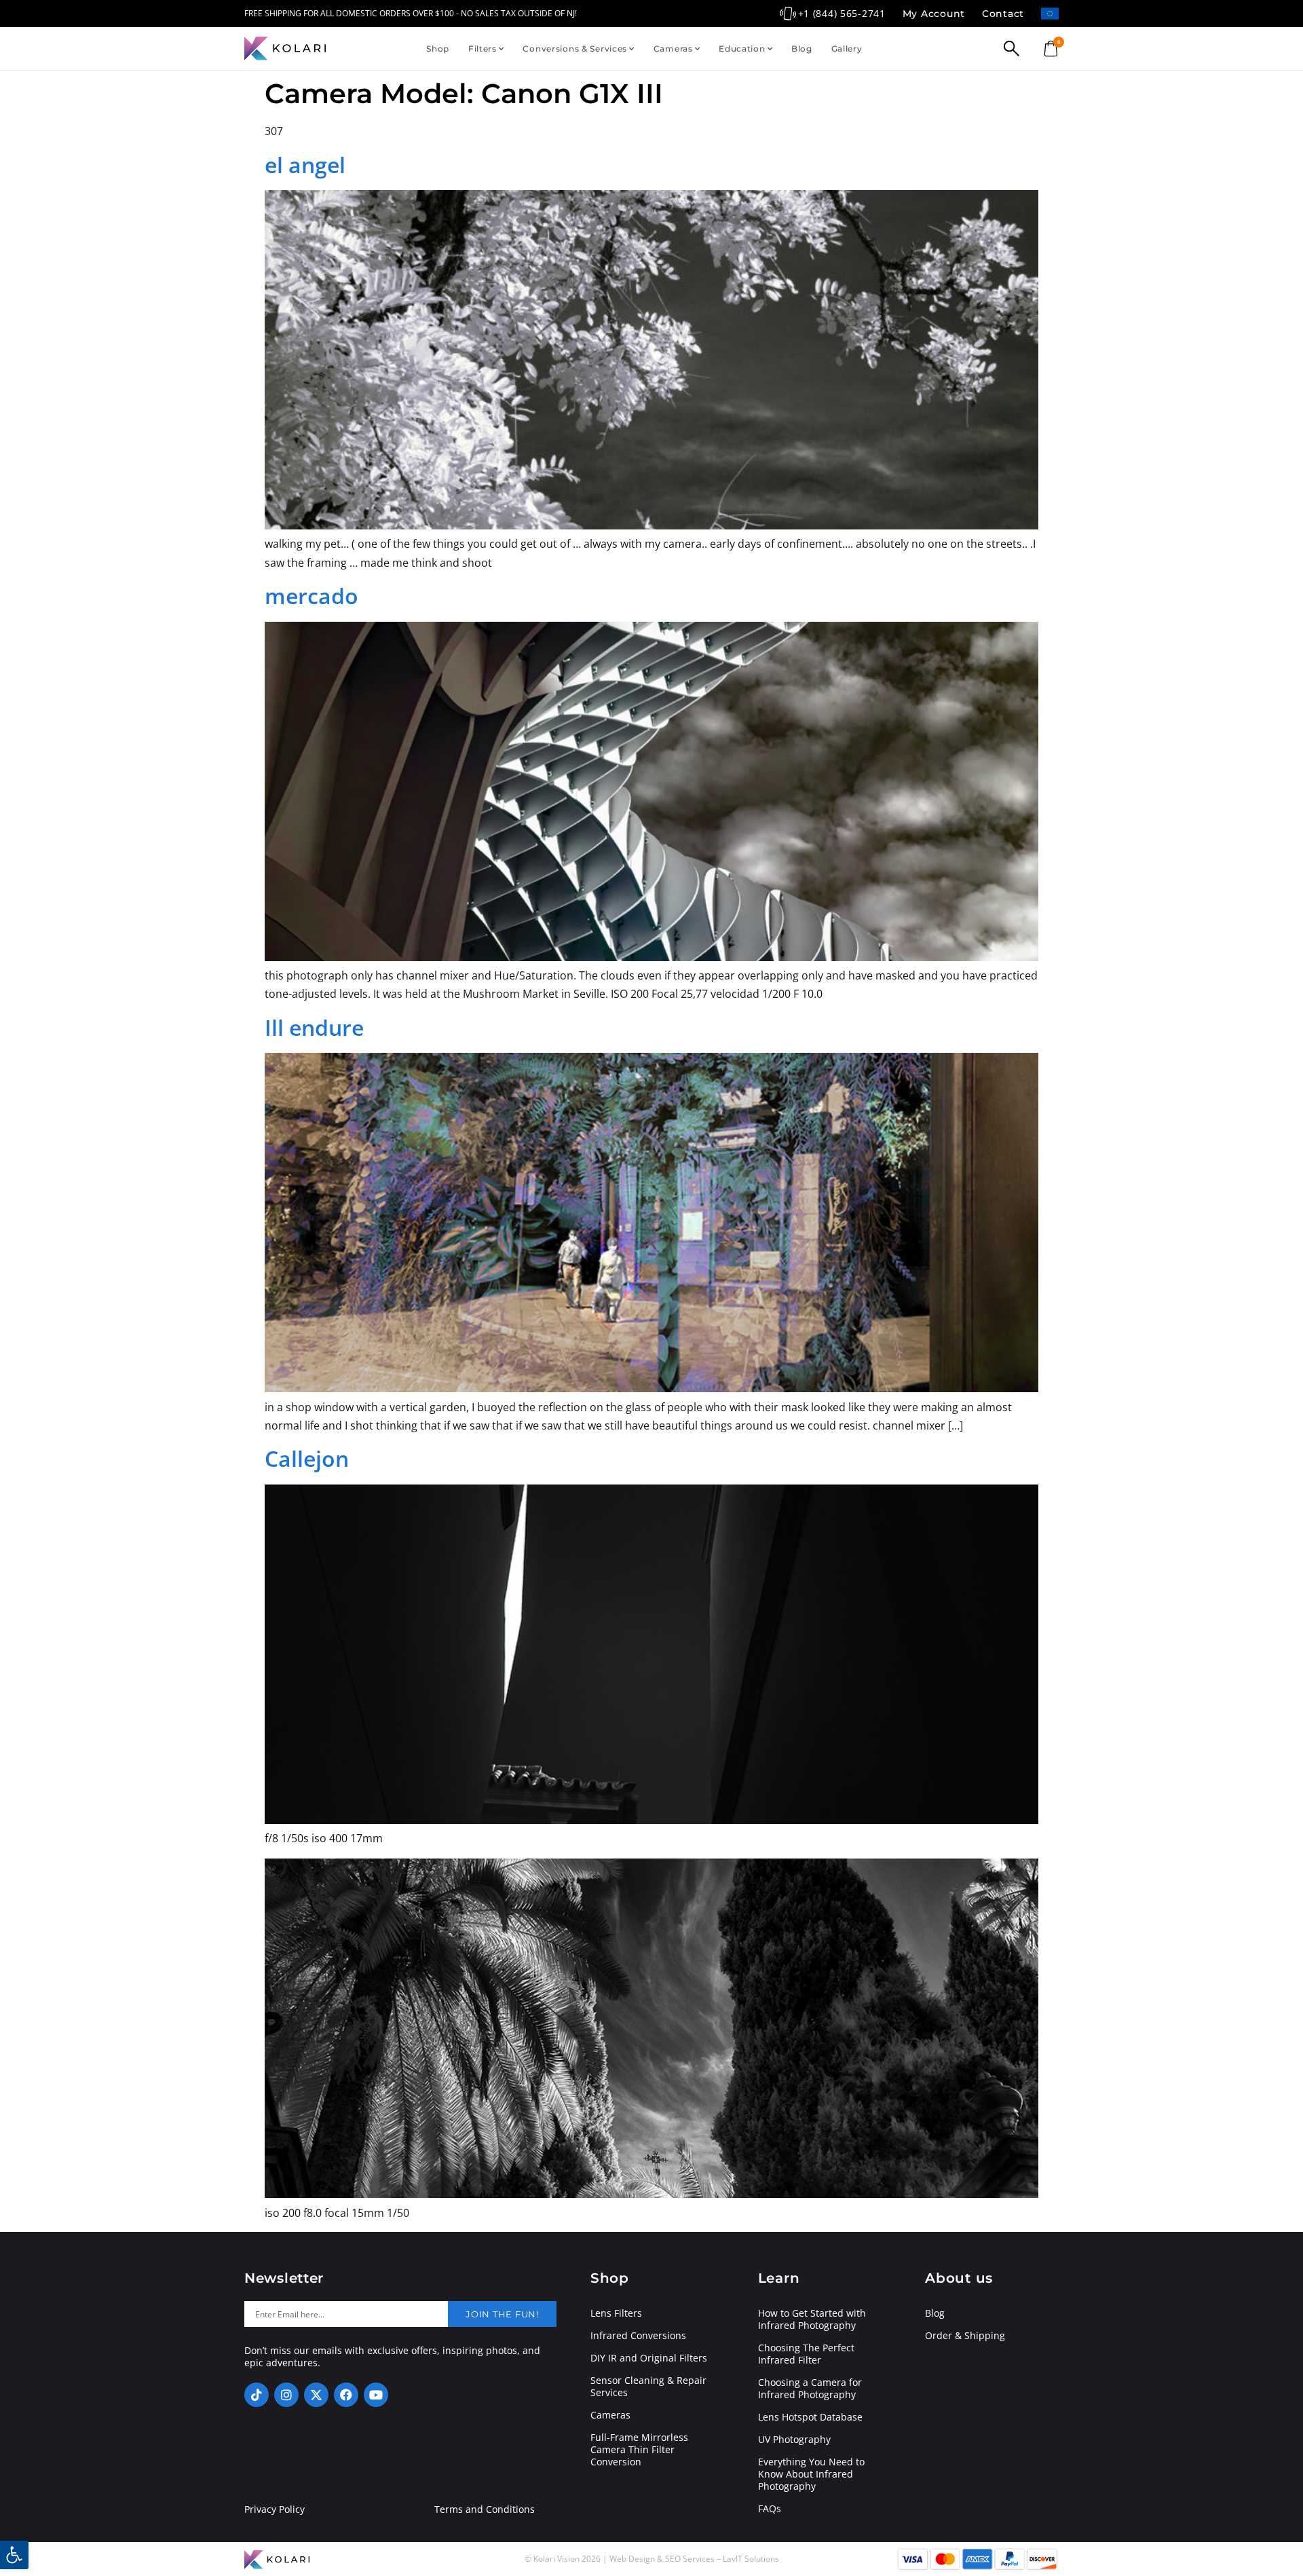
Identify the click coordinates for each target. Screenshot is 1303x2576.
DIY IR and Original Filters (649, 2358)
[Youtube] (376, 2395)
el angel (305, 165)
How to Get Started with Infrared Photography (812, 2319)
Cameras (673, 49)
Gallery (847, 49)
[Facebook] (346, 2395)
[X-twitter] (316, 2395)
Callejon (307, 1458)
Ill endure (314, 1027)
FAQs (770, 2509)
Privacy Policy (275, 2509)
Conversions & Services (575, 49)
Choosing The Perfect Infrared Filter (806, 2354)
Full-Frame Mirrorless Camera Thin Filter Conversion (639, 2450)
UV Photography (794, 2440)
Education (742, 49)
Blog (802, 49)
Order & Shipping (965, 2336)
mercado (311, 596)
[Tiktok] (257, 2395)
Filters (483, 49)
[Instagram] (286, 2395)
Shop (438, 49)
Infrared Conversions (638, 2336)
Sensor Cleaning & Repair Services (648, 2387)
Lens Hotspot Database (810, 2417)
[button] (14, 2555)
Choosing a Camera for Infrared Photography (810, 2389)
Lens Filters (616, 2313)
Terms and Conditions (485, 2509)
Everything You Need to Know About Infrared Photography (811, 2474)
